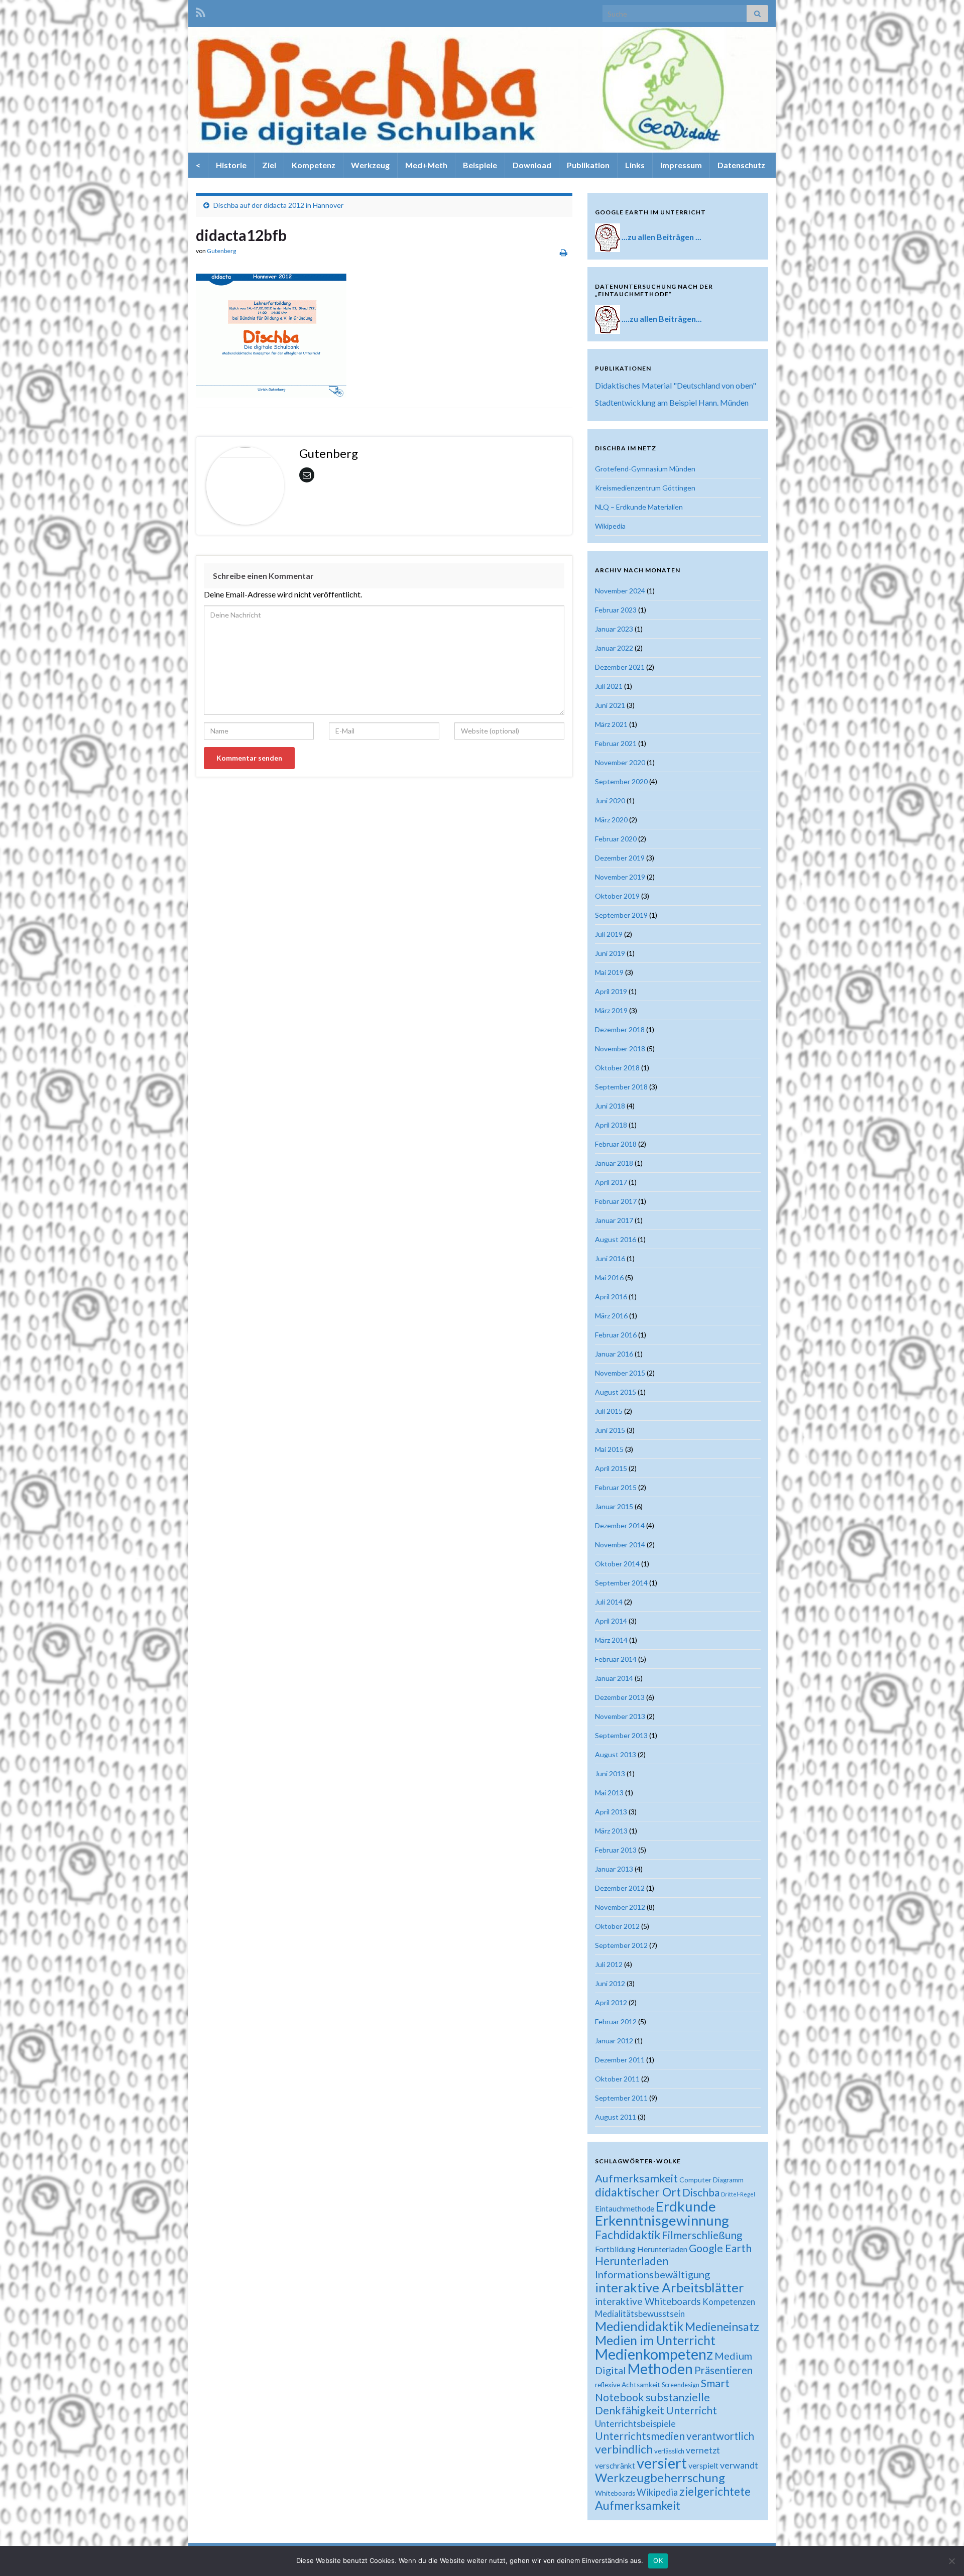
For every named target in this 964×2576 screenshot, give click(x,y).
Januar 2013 (614, 1869)
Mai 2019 (609, 972)
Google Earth (720, 2248)
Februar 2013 (616, 1850)
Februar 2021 (616, 743)
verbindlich (624, 2449)
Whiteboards (615, 2493)
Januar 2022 (614, 648)
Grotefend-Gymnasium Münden (645, 469)
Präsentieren (724, 2370)
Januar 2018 (614, 1163)
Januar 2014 (614, 1678)
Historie (231, 165)
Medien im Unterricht (655, 2340)
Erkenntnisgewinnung (662, 2220)
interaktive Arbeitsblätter (670, 2287)
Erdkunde (686, 2206)
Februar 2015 (616, 1487)
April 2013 (611, 1812)
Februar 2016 (616, 1335)
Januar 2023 (614, 629)
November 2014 (620, 1545)
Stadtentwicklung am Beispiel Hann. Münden (672, 402)
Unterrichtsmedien (640, 2436)
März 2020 (611, 820)
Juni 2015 (610, 1430)
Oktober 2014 (617, 1564)
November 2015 (620, 1373)
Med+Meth (426, 165)
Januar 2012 (614, 2041)
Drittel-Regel (738, 2194)
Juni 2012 (610, 1983)
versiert (662, 2463)
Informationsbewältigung (652, 2274)
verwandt (739, 2465)
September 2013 (621, 1735)
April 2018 (611, 1125)
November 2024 (620, 591)
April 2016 (611, 1297)
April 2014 (611, 1621)
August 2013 (616, 1754)
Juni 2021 (610, 705)
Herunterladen (632, 2261)
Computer (695, 2180)
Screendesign (681, 2385)
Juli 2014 (609, 1602)
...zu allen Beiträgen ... (661, 237)
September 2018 (621, 1087)
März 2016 (611, 1316)
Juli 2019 (609, 934)
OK (658, 2560)
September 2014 (621, 1583)
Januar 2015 (614, 1506)
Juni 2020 (610, 801)
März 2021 (611, 724)
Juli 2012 (609, 1964)
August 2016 (616, 1239)
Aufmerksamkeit (636, 2178)
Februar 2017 (616, 1201)
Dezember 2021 (620, 667)
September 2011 (621, 2098)
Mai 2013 (609, 1793)
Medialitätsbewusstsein (640, 2314)
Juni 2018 (610, 1106)
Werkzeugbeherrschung (660, 2477)
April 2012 (611, 2002)
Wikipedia (610, 526)
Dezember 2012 (620, 1888)
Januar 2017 (614, 1220)
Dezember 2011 (620, 2060)
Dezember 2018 (620, 1029)
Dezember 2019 (620, 858)
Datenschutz (741, 165)
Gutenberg (221, 251)
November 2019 (620, 877)
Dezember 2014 (620, 1525)
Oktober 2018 (617, 1068)
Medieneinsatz (722, 2326)
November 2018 (620, 1049)
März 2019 (611, 1010)
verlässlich (669, 2451)
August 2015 (616, 1392)
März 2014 (611, 1640)
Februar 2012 (616, 2021)
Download (532, 165)
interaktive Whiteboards (648, 2301)
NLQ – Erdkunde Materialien (639, 507)
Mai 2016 (609, 1277)
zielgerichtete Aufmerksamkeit (673, 2498)
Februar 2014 (616, 1659)
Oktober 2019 (617, 896)
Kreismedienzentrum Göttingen (645, 488)
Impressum (681, 165)
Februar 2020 (616, 839)
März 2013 (611, 1831)
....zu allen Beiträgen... (662, 319)
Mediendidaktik (639, 2326)
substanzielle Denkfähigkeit (652, 2404)
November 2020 (620, 762)
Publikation (588, 165)
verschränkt (615, 2466)
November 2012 (620, 1907)
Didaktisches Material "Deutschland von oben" (676, 385)
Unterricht (691, 2410)
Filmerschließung (702, 2235)
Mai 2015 (609, 1449)
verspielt (703, 2465)
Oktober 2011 (617, 2079)
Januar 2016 (614, 1354)
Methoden (660, 2369)
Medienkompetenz (654, 2354)
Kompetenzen (729, 2302)
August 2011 (616, 2117)
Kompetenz (314, 165)
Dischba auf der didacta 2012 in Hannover (278, 205)
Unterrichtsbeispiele (635, 2423)
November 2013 (620, 1716)
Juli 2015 (609, 1411)
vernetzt (703, 2450)
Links (635, 165)
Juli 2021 (609, 686)
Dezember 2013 (620, 1697)
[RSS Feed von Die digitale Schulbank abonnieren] (201, 11)
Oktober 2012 (617, 1926)
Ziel (269, 165)
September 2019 (621, 915)
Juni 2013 (610, 1773)
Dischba (701, 2192)
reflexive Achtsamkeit (628, 2385)
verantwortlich (720, 2436)
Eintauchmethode (625, 2209)
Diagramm (728, 2180)
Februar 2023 (616, 610)
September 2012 (621, 1945)
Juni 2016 (610, 1258)
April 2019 (611, 991)
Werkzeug (370, 165)
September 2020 (621, 781)
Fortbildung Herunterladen (641, 2249)
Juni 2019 (610, 953)
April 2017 (611, 1182)
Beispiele (480, 165)
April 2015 (611, 1468)
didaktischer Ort (638, 2192)
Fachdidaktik (628, 2235)
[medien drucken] (564, 252)
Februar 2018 (616, 1144)
